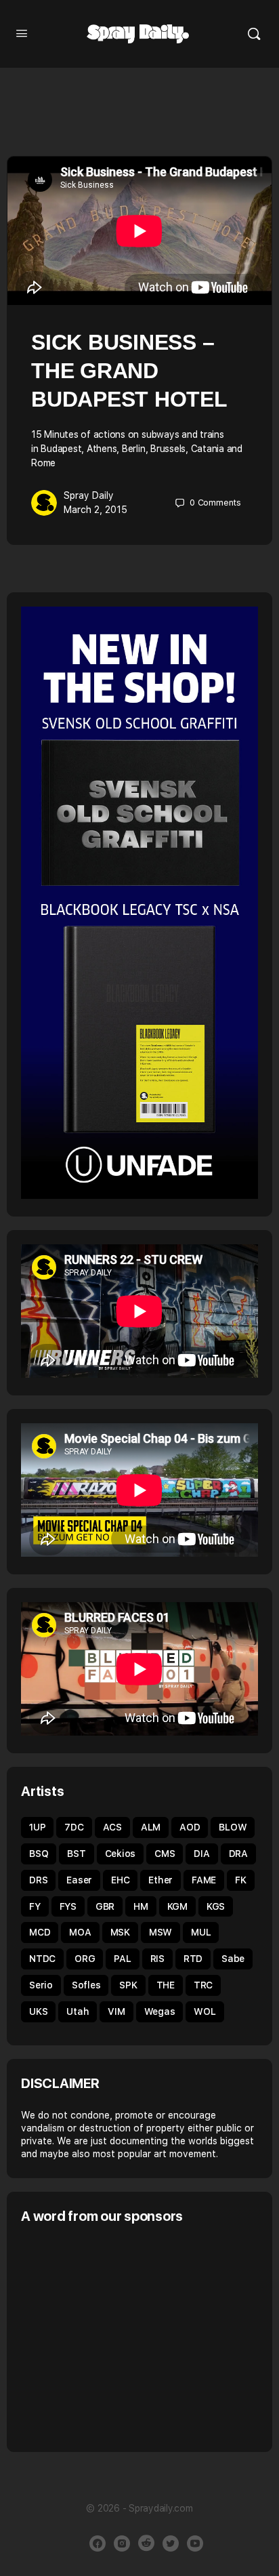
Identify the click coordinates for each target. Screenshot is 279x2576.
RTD (193, 1959)
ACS (112, 1827)
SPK (128, 1985)
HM (141, 1906)
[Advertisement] (135, 2337)
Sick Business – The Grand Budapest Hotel (129, 371)
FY (35, 1906)
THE (166, 1985)
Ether (160, 1880)
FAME (204, 1880)
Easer (79, 1880)
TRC (203, 1985)
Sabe (233, 1959)
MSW (160, 1932)
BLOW (233, 1827)
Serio (41, 1985)
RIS (157, 1959)
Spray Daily (89, 495)
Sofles (86, 1985)
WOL (205, 2011)
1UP (37, 1827)
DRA (238, 1854)
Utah (78, 2011)
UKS (38, 2011)
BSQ (39, 1854)
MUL (201, 1932)
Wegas (160, 2011)
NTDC (42, 1959)
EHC (120, 1880)
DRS (38, 1880)
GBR (105, 1906)
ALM (151, 1827)
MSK (120, 1932)
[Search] (254, 34)
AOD (190, 1827)
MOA (80, 1932)
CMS (165, 1854)
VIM (116, 2011)
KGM (177, 1906)
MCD (40, 1932)
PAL (122, 1959)
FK (241, 1880)
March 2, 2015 (95, 510)
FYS (68, 1906)
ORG (85, 1959)
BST (76, 1854)
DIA (201, 1854)
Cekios (121, 1854)
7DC (74, 1827)
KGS (216, 1906)
